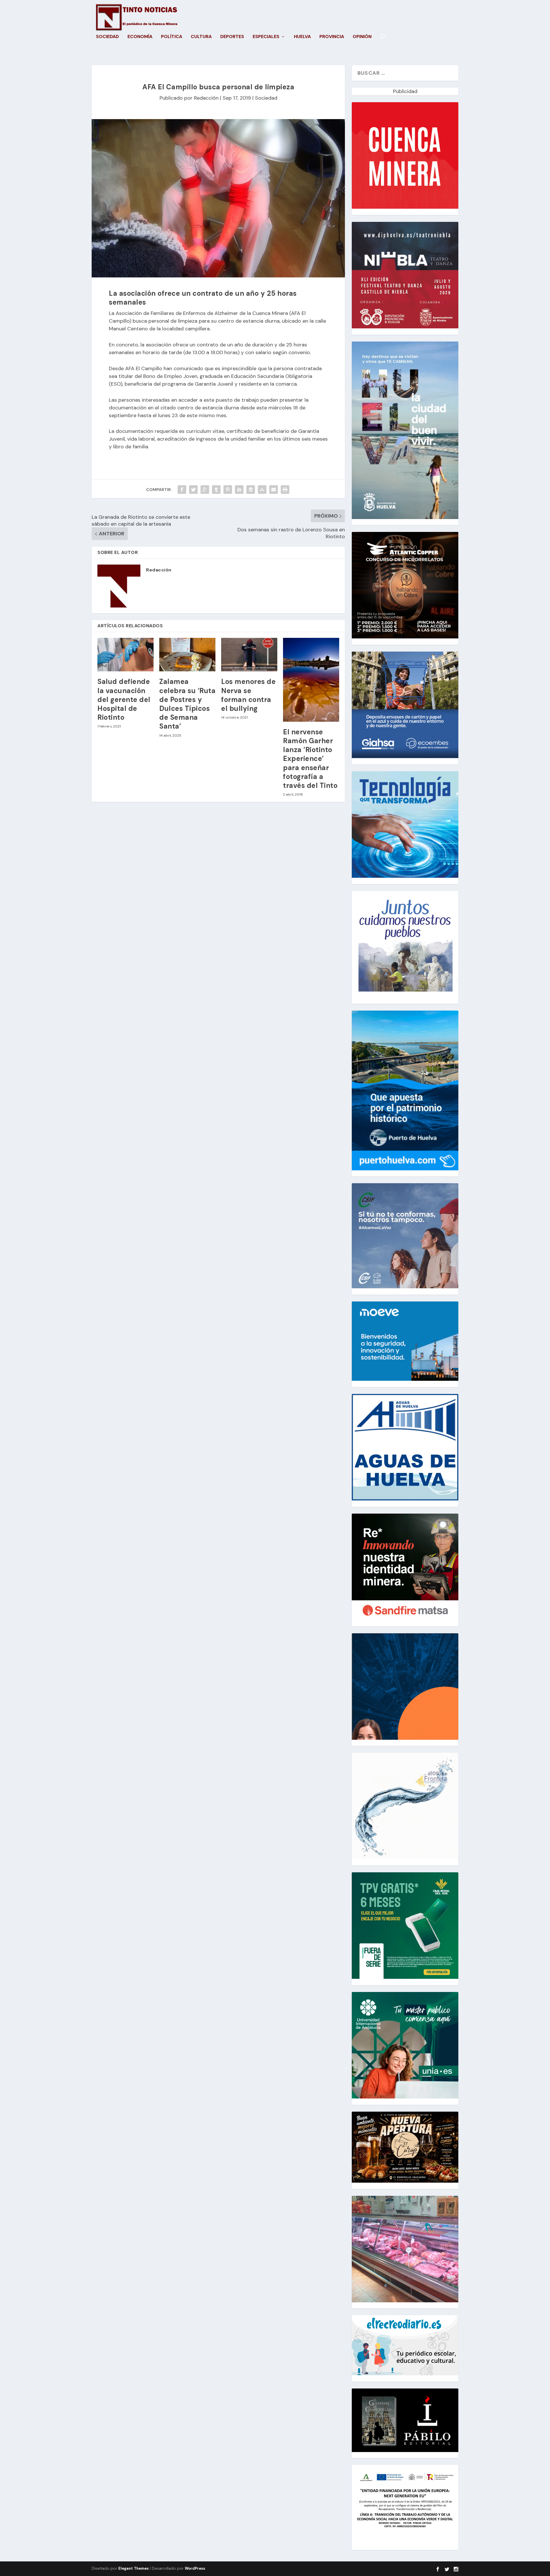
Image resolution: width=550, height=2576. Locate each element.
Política (172, 37)
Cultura (201, 37)
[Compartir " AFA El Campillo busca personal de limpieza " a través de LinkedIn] (239, 490)
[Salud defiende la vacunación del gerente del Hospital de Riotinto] (125, 655)
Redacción (206, 98)
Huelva (302, 37)
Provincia (332, 37)
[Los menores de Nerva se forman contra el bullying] (249, 655)
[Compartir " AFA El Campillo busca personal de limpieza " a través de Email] (274, 490)
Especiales (266, 37)
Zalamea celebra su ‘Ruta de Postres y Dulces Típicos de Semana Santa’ (187, 704)
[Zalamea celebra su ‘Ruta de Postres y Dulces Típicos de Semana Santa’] (187, 655)
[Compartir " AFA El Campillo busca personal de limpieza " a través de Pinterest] (228, 490)
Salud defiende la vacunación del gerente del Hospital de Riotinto (124, 699)
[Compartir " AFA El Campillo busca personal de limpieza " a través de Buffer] (251, 490)
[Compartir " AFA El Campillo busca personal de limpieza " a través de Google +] (205, 490)
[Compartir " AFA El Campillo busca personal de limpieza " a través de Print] (285, 490)
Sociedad (107, 37)
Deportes (232, 37)
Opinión (362, 37)
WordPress (195, 2568)
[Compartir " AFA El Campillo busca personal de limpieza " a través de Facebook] (182, 490)
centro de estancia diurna (249, 321)
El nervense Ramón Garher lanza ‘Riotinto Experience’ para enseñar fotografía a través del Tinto (310, 759)
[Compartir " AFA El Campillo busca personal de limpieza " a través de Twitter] (193, 490)
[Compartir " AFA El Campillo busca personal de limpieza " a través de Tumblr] (216, 490)
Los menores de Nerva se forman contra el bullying (248, 695)
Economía (140, 37)
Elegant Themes (133, 2568)
